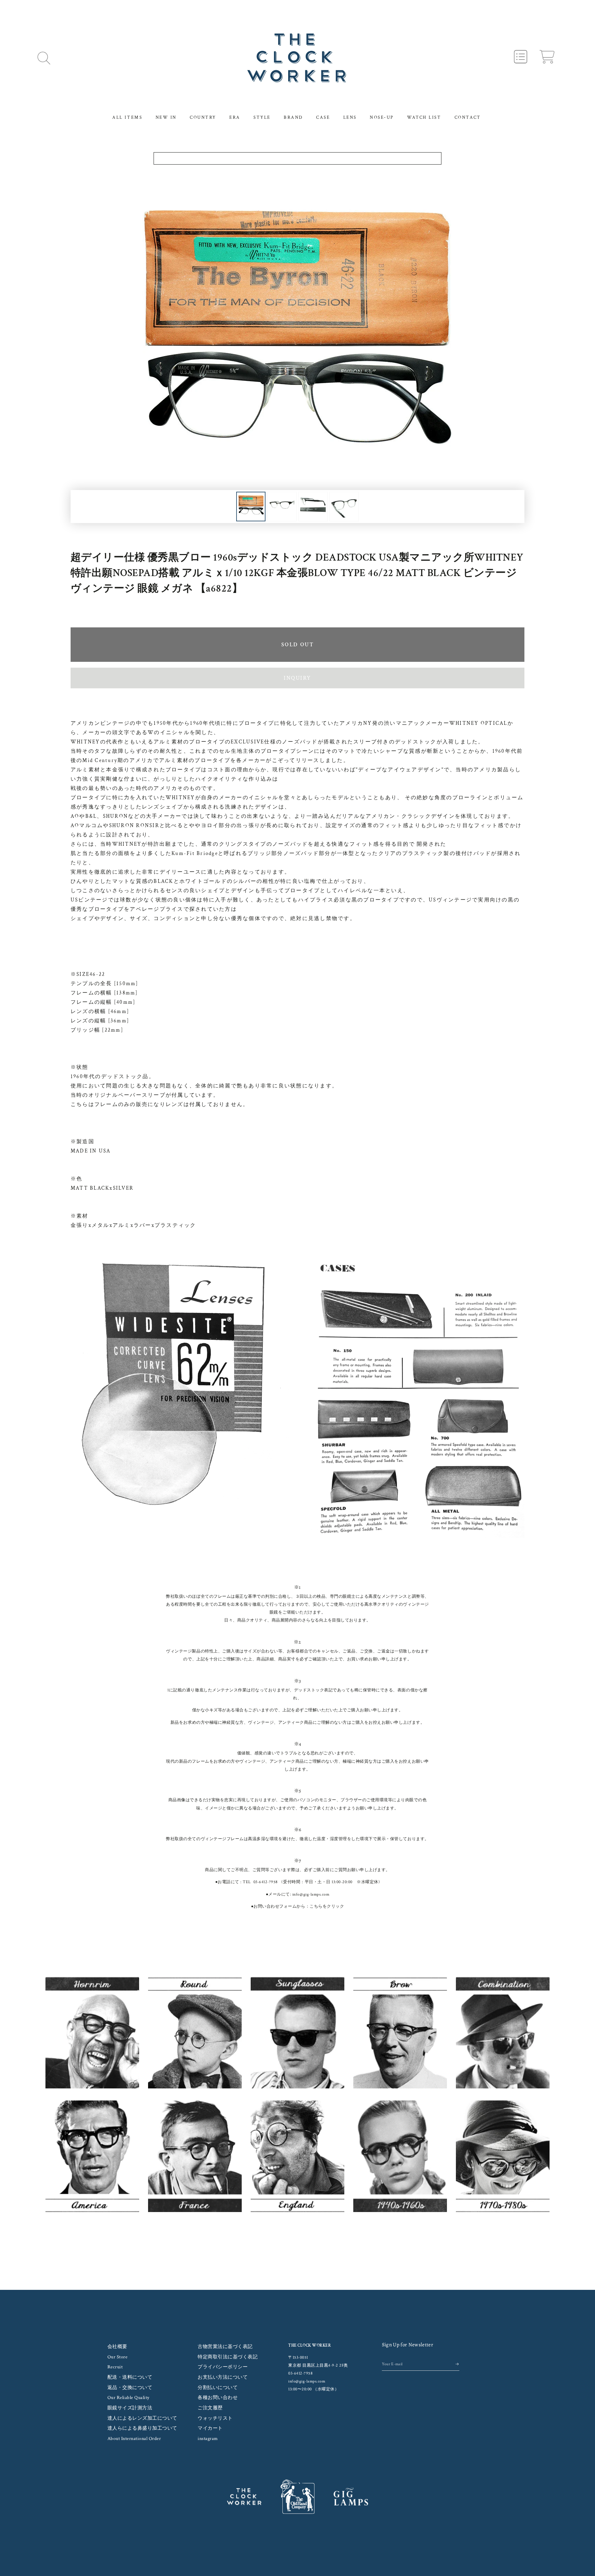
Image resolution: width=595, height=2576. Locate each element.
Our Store (118, 2357)
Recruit (115, 2367)
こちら (316, 1906)
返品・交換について (130, 2388)
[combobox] (298, 158)
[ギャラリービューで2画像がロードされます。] (282, 507)
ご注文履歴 (210, 2408)
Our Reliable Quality (128, 2398)
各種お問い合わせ (218, 2398)
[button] (44, 58)
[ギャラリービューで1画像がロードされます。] (251, 507)
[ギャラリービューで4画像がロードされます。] (344, 507)
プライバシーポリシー (223, 2367)
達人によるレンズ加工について (142, 2418)
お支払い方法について (223, 2377)
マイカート (210, 2428)
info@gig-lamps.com (311, 1894)
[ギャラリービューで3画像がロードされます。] (313, 507)
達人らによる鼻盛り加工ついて (142, 2428)
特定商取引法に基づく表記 (228, 2357)
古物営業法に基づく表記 (225, 2347)
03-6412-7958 (266, 1882)
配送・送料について (130, 2377)
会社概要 (117, 2347)
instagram (208, 2439)
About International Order (134, 2439)
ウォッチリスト (215, 2418)
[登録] (457, 2364)
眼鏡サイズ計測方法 (130, 2408)
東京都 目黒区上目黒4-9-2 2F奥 (318, 2365)
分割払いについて (218, 2388)
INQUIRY (297, 678)
